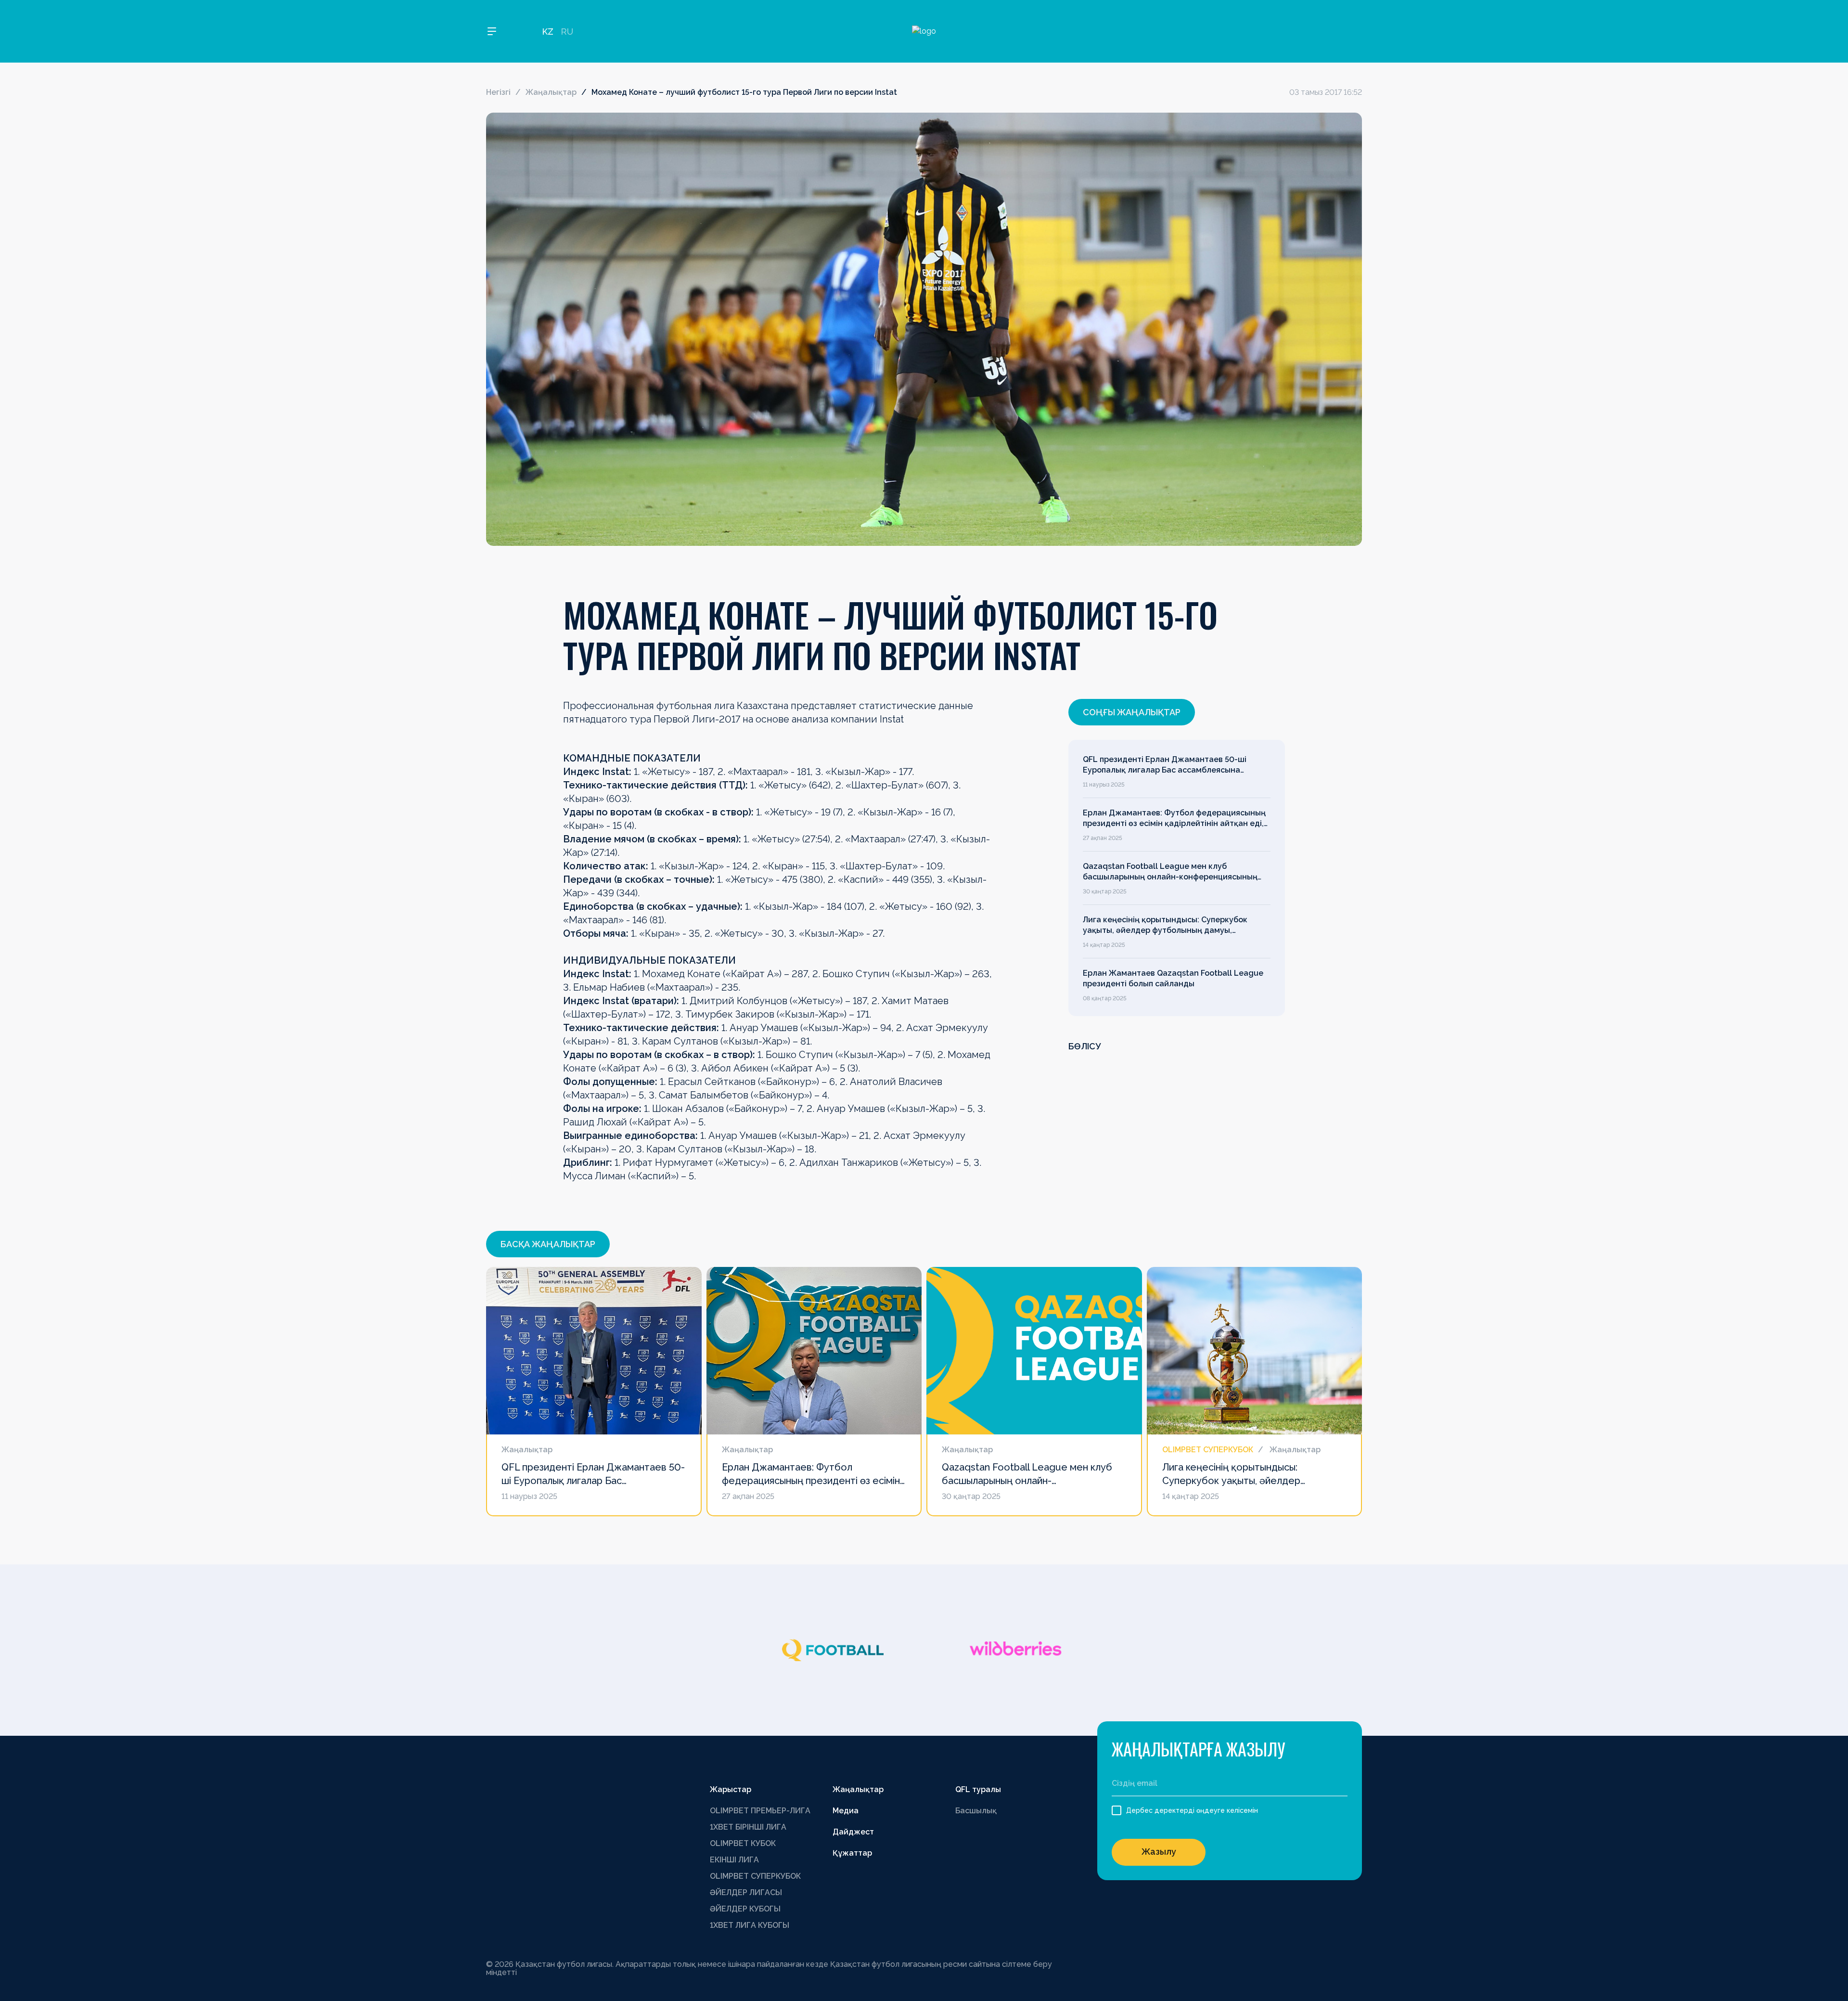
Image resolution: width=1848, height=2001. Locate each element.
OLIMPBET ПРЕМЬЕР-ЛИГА (760, 1811)
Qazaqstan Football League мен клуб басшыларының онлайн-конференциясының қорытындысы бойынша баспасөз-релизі (1170, 872)
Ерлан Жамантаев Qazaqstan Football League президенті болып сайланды (1173, 978)
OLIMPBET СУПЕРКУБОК (755, 1876)
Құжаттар (852, 1853)
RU (567, 32)
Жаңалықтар (551, 92)
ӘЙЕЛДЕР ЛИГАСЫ (746, 1892)
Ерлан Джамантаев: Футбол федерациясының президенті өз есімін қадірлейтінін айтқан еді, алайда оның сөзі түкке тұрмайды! (1174, 819)
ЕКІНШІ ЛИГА (734, 1860)
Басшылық (976, 1811)
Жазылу (1159, 1852)
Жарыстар (731, 1789)
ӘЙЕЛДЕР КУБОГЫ (745, 1909)
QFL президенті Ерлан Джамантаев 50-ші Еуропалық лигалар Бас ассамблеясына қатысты (1165, 765)
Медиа (846, 1811)
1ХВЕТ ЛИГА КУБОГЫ (750, 1925)
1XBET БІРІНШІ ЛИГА (748, 1827)
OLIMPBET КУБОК (743, 1843)
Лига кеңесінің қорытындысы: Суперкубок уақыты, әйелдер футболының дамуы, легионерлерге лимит (1165, 926)
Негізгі (498, 92)
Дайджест (853, 1832)
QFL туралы (978, 1789)
